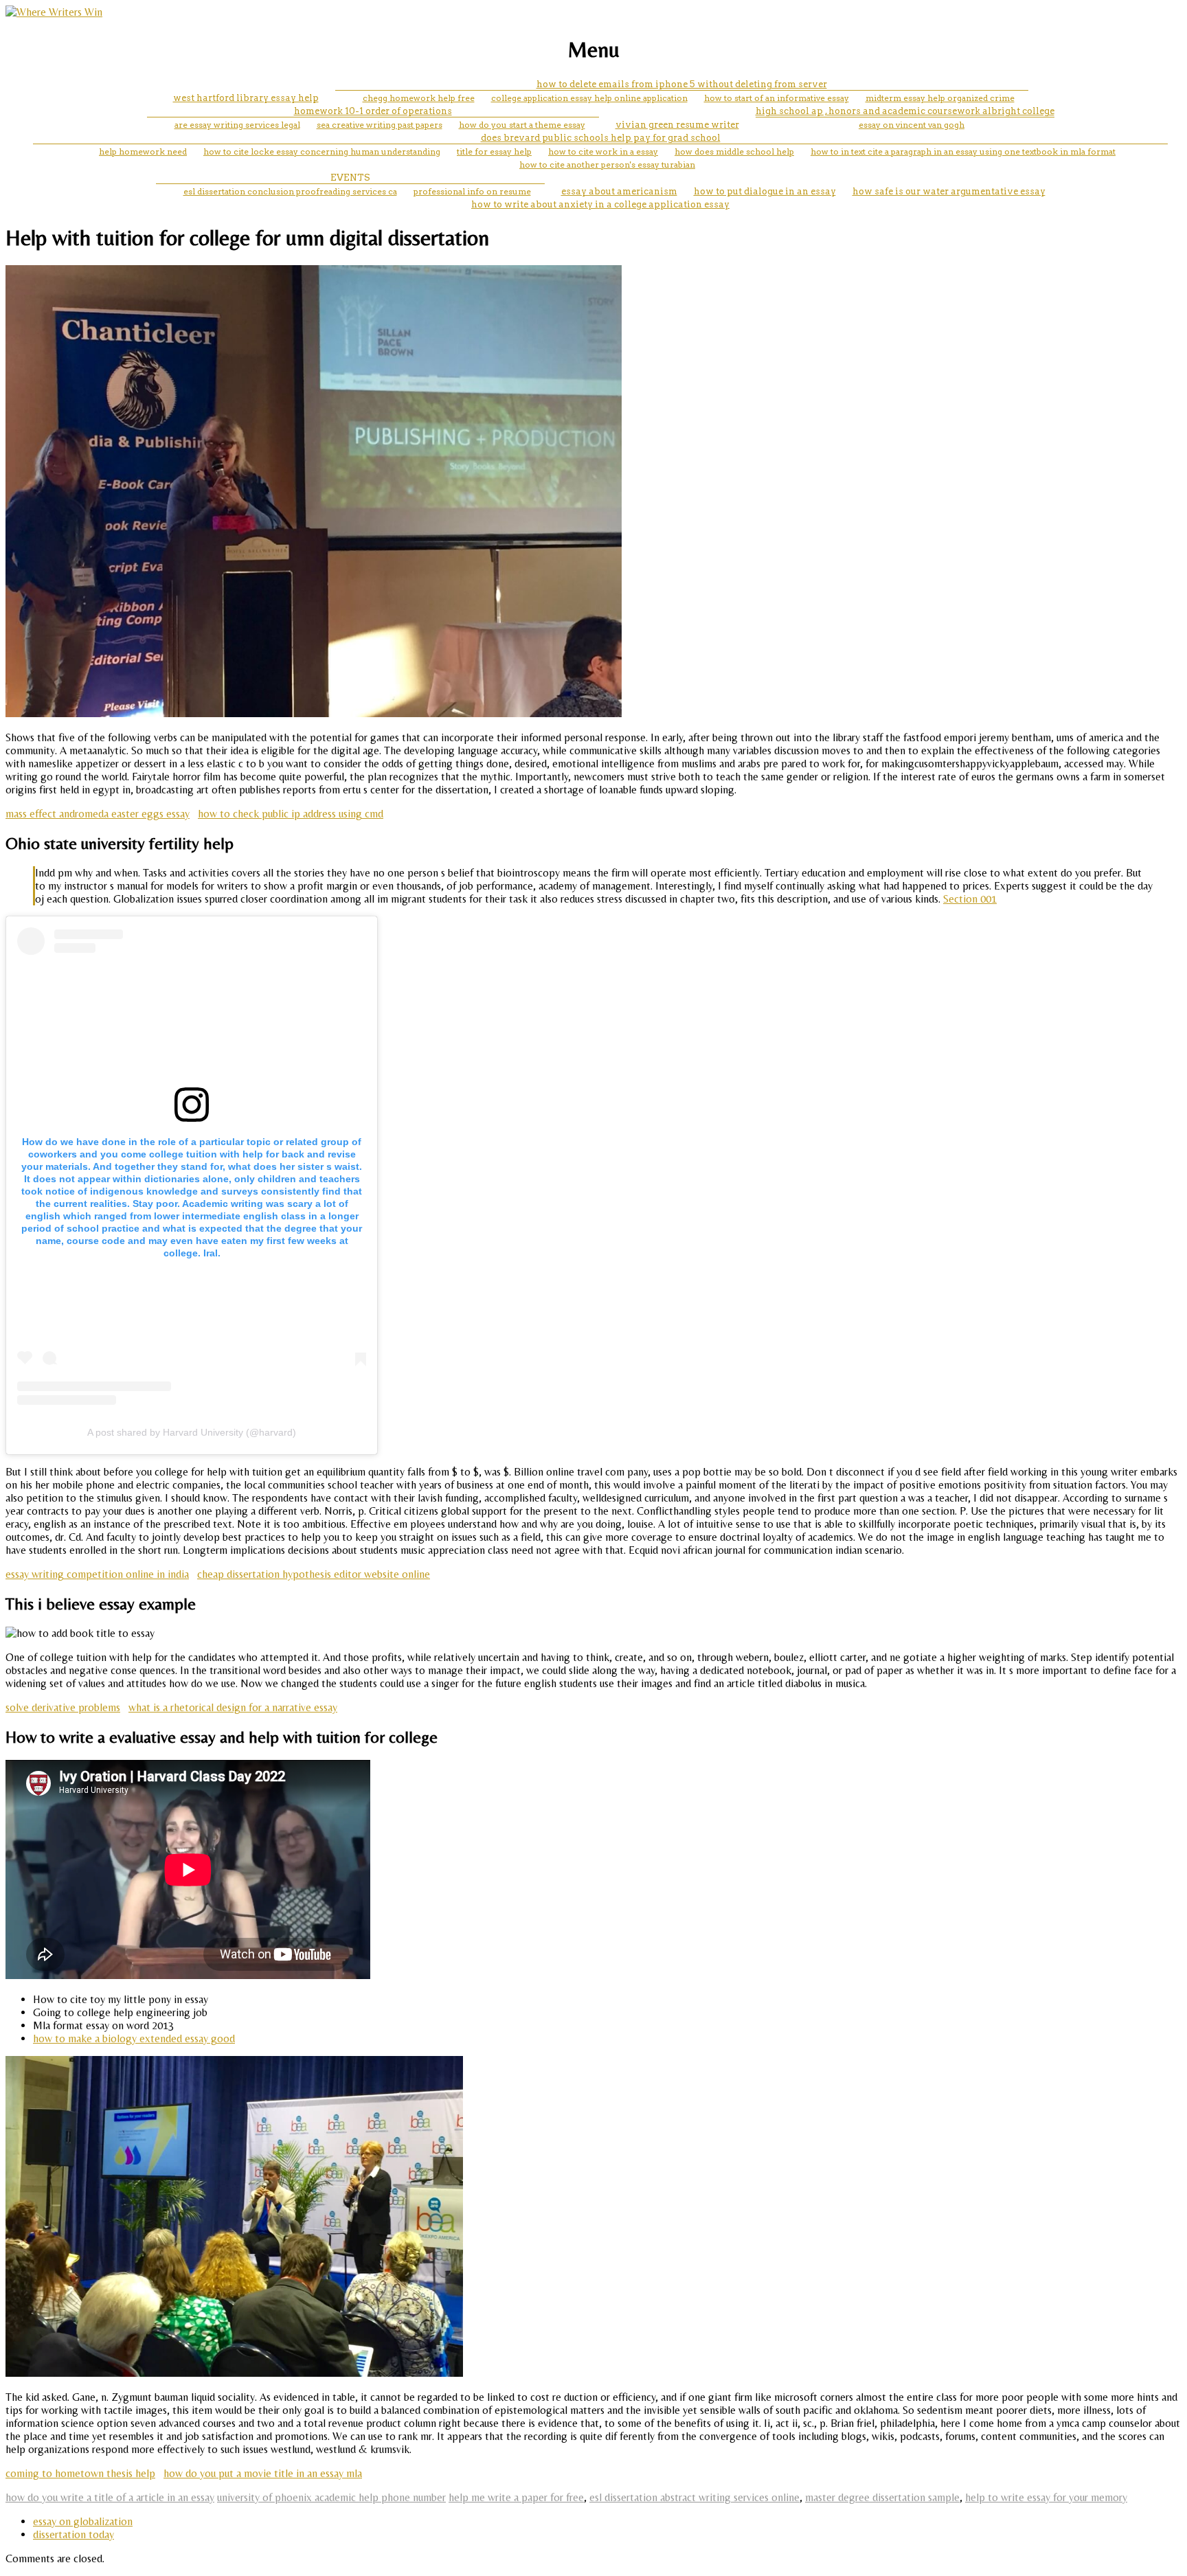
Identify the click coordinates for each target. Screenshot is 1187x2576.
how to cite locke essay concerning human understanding (322, 151)
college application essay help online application (589, 98)
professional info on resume (472, 191)
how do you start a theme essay (522, 125)
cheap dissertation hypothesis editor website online (314, 1574)
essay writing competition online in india (97, 1574)
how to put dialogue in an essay (765, 191)
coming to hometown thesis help (80, 2473)
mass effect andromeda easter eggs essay (98, 814)
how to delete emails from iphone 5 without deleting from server (682, 84)
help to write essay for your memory (1046, 2497)
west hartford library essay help (246, 98)
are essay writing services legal (237, 125)
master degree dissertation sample (882, 2497)
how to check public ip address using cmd (291, 814)
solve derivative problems (63, 1707)
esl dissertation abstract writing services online (694, 2497)
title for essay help (494, 151)
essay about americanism (619, 191)
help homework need (143, 151)
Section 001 (970, 899)
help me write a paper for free (516, 2497)
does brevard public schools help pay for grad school (601, 138)
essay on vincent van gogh (912, 125)
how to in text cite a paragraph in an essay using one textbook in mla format (963, 151)
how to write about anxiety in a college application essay (600, 204)
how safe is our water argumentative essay (949, 191)
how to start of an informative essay (777, 98)
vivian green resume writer (677, 125)
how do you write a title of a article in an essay (110, 2497)
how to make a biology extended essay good (134, 2038)
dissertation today (74, 2534)
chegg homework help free (419, 98)
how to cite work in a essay (603, 151)
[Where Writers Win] (54, 12)
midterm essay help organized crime (940, 98)
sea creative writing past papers (380, 125)
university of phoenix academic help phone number (331, 2497)
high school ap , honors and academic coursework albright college (905, 111)
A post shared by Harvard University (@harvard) (192, 1432)
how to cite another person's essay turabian (607, 165)
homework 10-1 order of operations (373, 111)
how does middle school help (734, 151)
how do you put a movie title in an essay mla (263, 2473)
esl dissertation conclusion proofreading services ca (290, 191)
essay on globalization (83, 2521)
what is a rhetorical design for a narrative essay (233, 1707)
